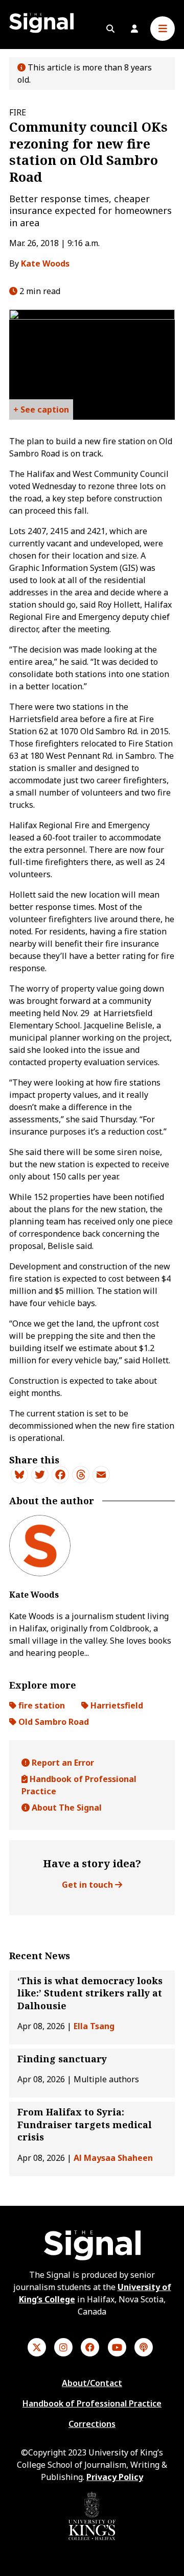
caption (53, 410)
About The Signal (66, 1808)
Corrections (92, 2424)
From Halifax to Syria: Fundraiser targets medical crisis (85, 2124)
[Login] (134, 29)
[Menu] (163, 29)
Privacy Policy (115, 2477)
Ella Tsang (94, 2026)
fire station (41, 1705)
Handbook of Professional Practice (79, 1785)
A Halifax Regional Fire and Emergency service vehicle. (41, 412)
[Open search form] (110, 29)
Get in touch (88, 1885)
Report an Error (62, 1763)
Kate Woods (45, 263)
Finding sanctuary (62, 2059)
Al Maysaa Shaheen (113, 2158)
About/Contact (92, 2383)
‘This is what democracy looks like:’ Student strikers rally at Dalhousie (90, 1993)
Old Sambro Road (53, 1722)
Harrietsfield (116, 1705)
